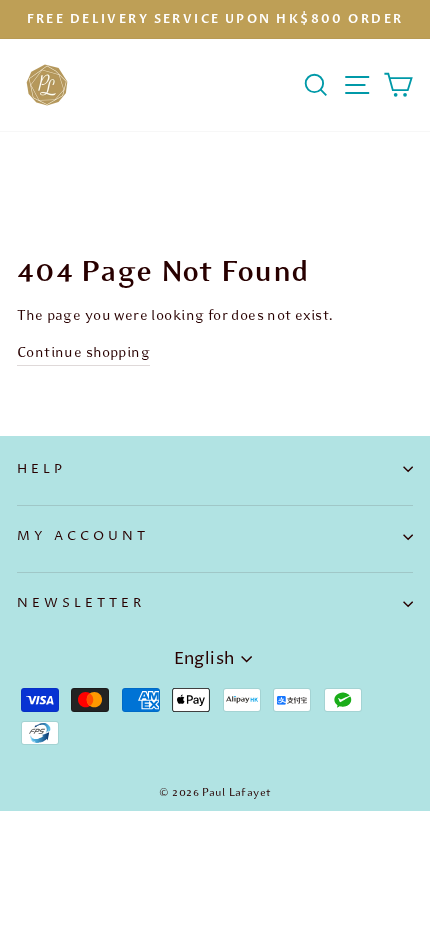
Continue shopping (83, 352)
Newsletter (81, 603)
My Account (83, 536)
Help (41, 469)
